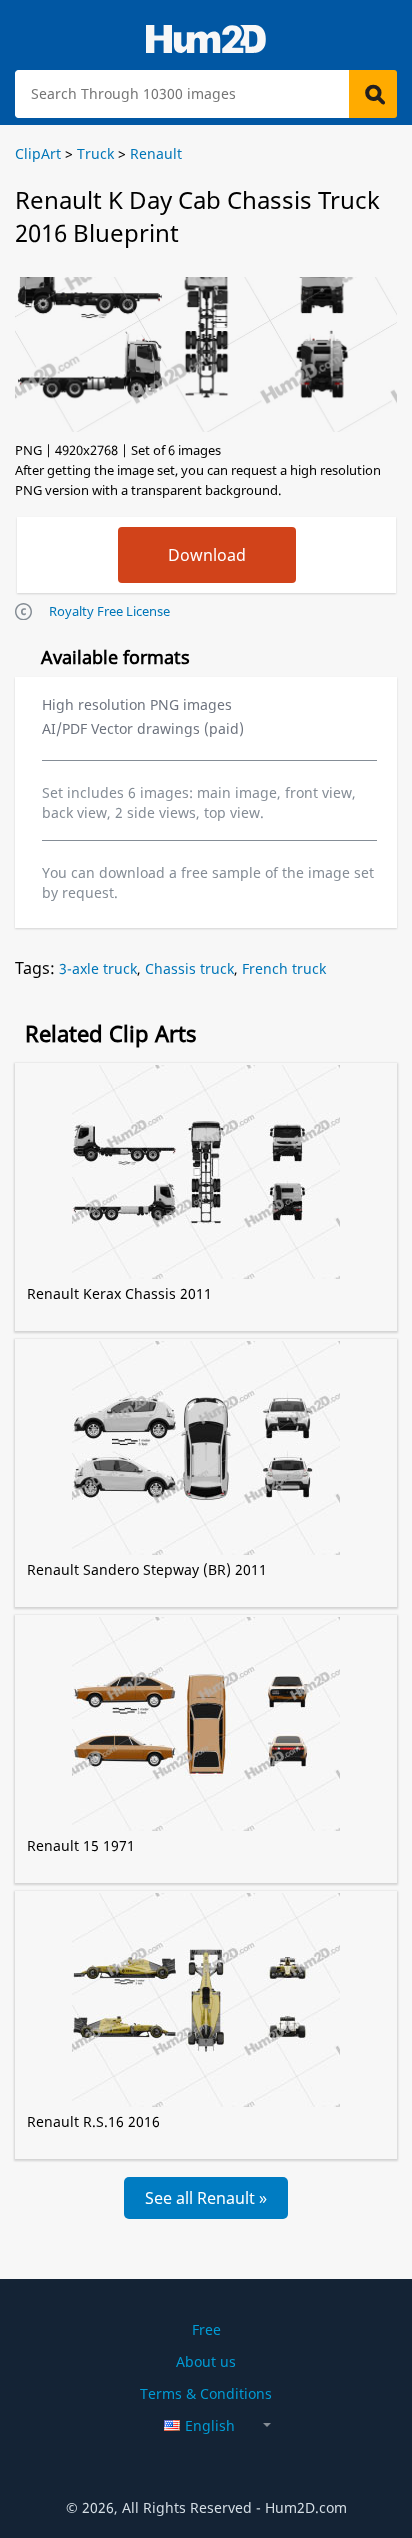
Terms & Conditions (206, 2393)
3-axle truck (98, 968)
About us (206, 2361)
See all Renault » (206, 2198)
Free (206, 2329)
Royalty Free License (109, 611)
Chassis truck (189, 968)
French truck (284, 968)
